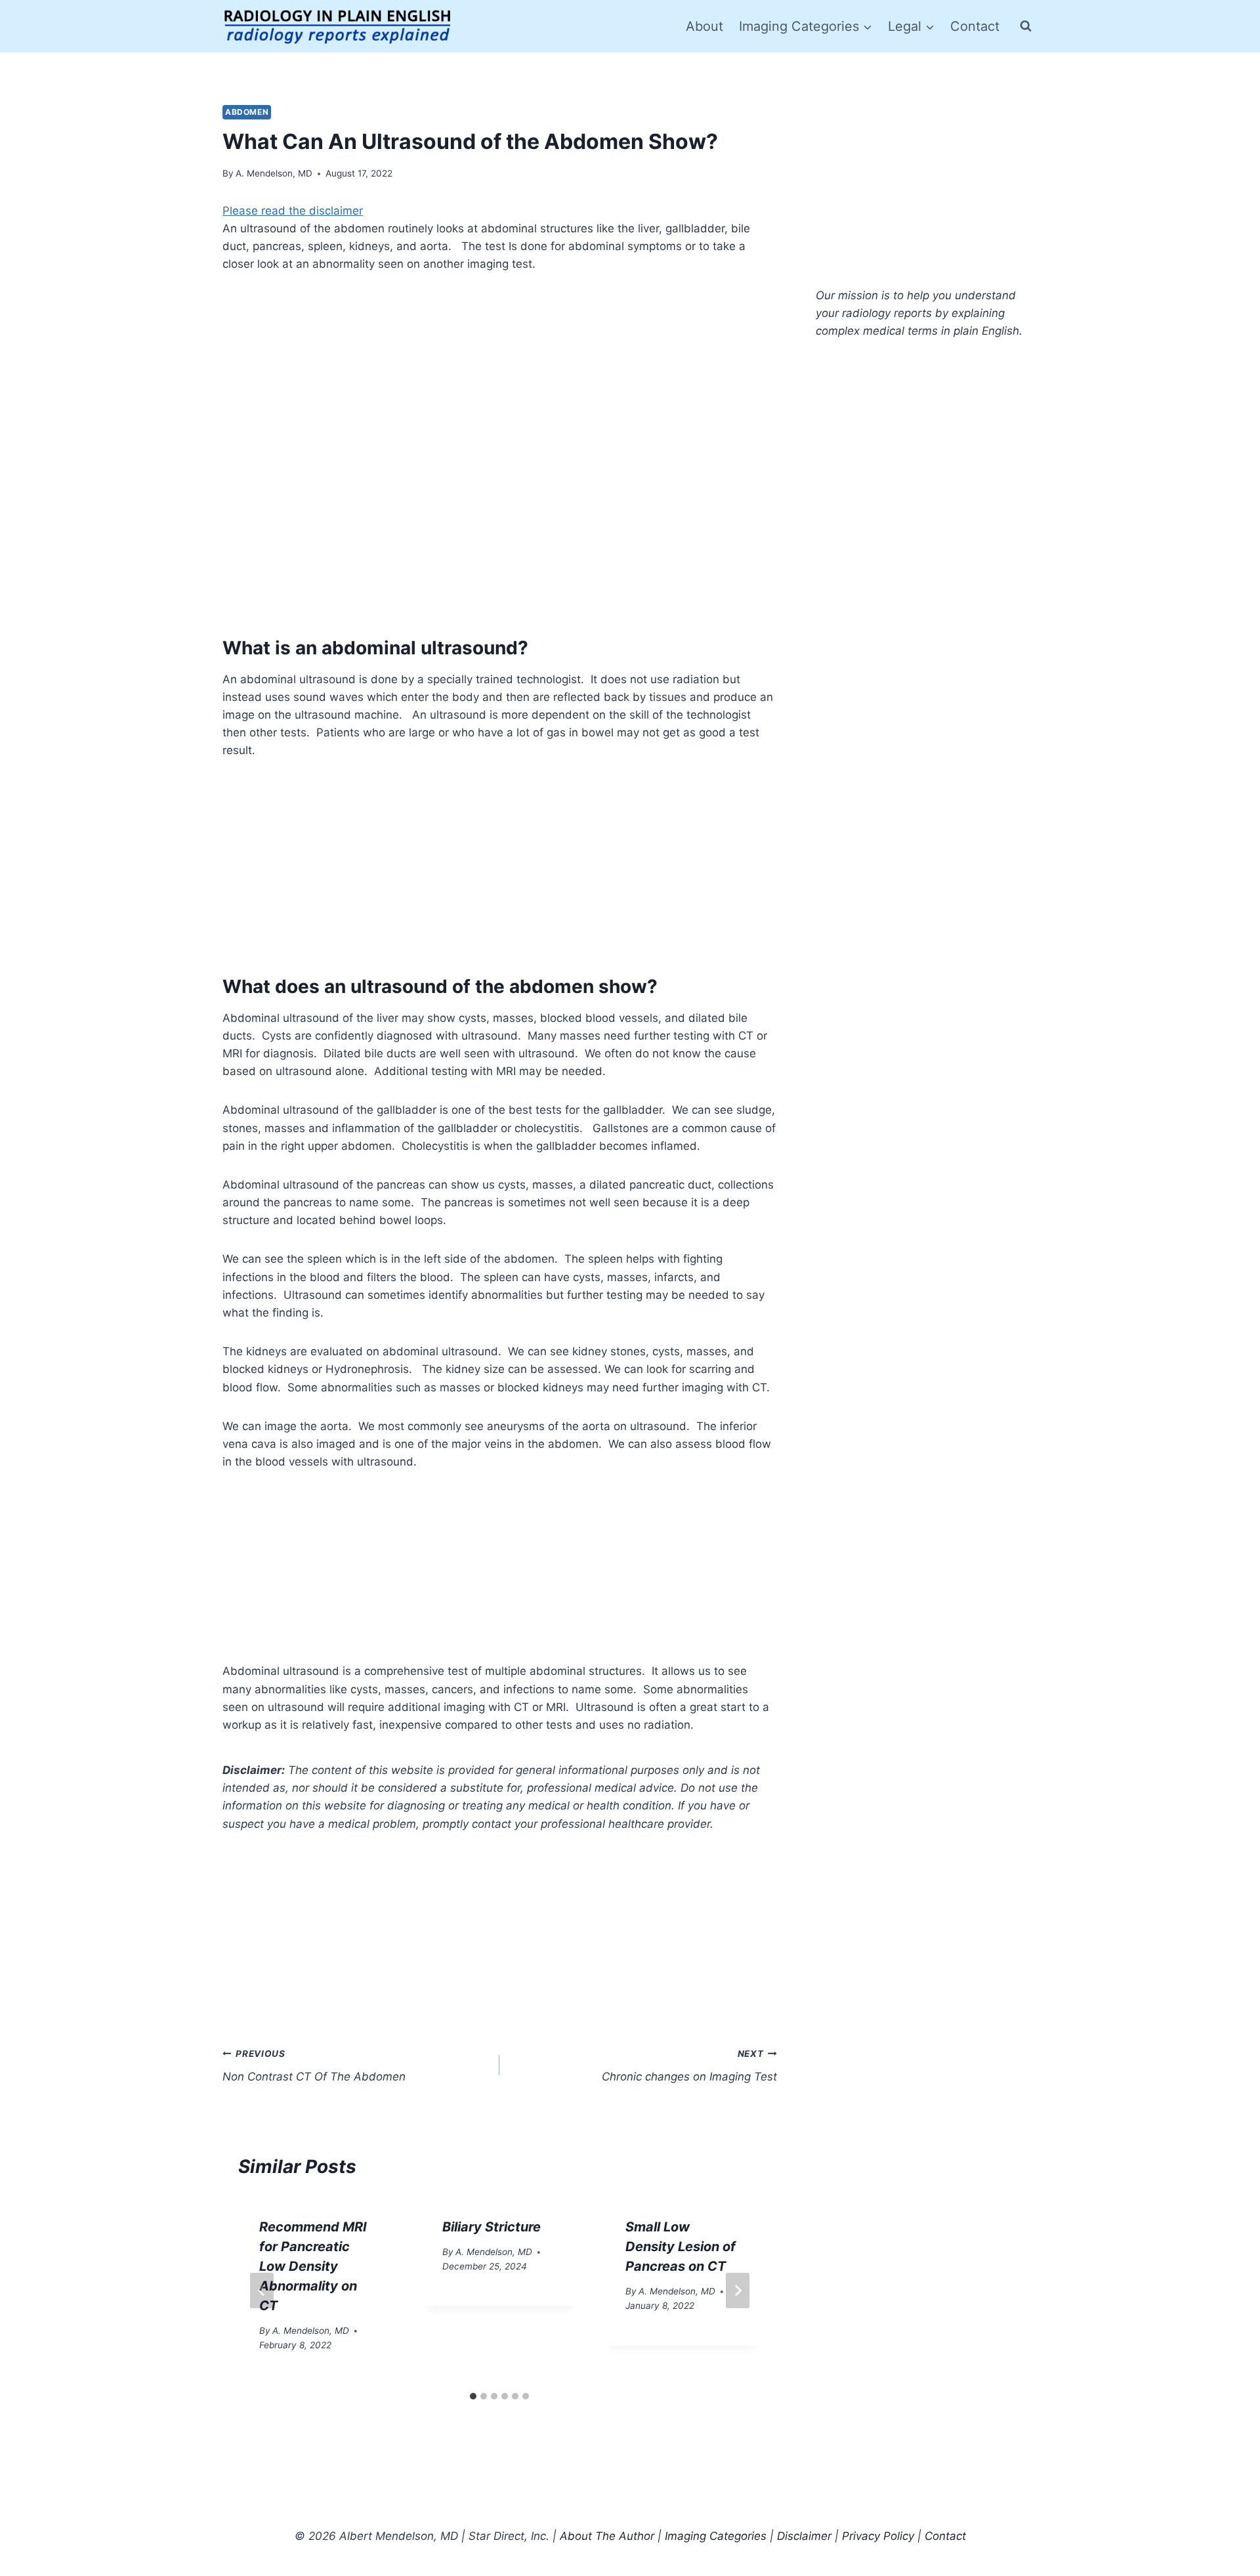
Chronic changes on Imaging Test (689, 2066)
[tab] (473, 2396)
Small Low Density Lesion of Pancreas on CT (681, 2247)
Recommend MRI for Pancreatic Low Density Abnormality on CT (313, 2266)
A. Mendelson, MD (274, 173)
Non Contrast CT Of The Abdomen (314, 2066)
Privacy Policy (878, 2536)
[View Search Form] (1026, 26)
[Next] (738, 2291)
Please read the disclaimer (293, 211)
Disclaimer (804, 2536)
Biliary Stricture (492, 2227)
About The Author (607, 2536)
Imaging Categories (716, 2536)
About (704, 26)
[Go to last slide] (262, 2291)
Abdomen (247, 112)
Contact (975, 26)
